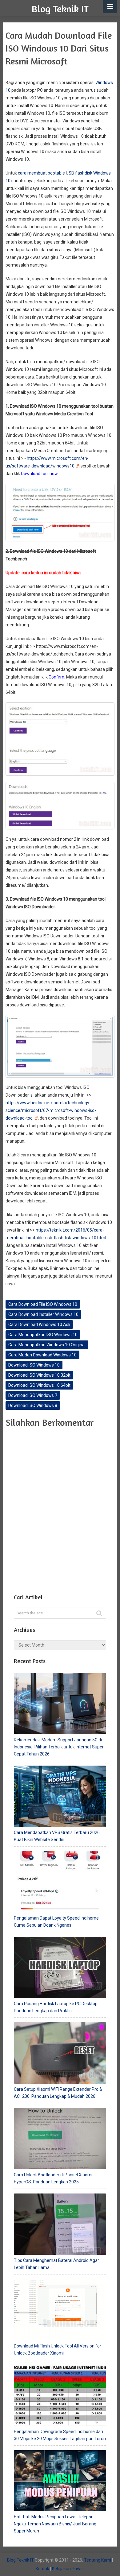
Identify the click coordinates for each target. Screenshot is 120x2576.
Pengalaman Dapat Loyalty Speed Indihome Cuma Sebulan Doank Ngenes (56, 1922)
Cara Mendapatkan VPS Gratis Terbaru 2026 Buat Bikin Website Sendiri (57, 1836)
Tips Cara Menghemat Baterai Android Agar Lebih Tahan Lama (56, 2264)
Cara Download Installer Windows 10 (43, 1314)
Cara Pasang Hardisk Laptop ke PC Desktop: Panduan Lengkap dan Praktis (56, 2007)
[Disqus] (60, 1509)
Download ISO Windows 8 (33, 1405)
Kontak (42, 2569)
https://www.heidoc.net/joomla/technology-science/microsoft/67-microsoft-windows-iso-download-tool (51, 1110)
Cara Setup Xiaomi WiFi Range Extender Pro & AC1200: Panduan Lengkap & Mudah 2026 (58, 2093)
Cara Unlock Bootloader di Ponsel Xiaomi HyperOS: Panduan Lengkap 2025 (53, 2178)
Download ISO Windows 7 (33, 1395)
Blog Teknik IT (60, 9)
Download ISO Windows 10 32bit (39, 1375)
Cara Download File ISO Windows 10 (43, 1304)
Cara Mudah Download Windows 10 (42, 1355)
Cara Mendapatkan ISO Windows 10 (43, 1335)
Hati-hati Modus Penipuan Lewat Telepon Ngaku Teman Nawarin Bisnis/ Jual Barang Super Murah (55, 2524)
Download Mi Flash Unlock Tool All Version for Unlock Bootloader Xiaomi (58, 2349)
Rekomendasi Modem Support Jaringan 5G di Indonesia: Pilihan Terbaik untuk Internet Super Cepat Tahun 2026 (59, 1747)
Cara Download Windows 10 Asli (39, 1325)
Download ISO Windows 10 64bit (39, 1385)
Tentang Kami (98, 2560)
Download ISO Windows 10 (34, 1365)
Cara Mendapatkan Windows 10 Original (47, 1345)
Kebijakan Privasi (68, 2569)
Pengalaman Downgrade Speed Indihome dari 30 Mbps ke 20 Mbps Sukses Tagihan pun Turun (60, 2435)
